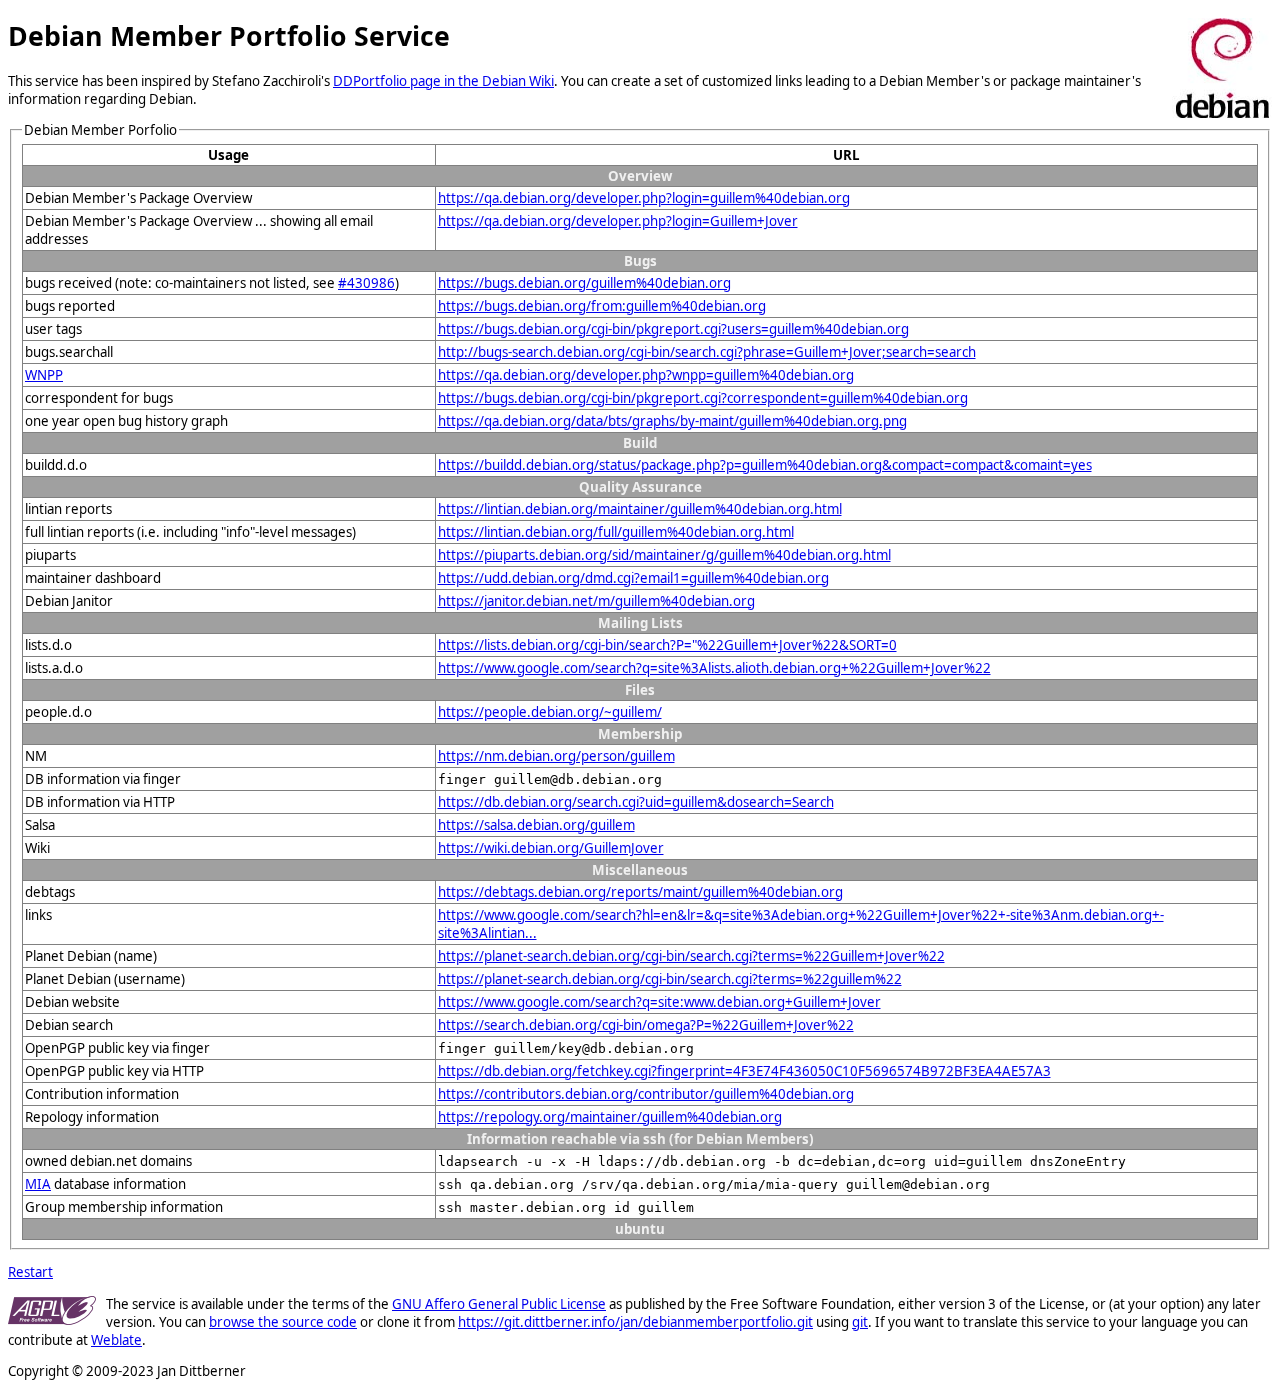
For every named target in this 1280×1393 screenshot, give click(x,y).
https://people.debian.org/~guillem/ (550, 712)
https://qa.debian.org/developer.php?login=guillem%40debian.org (644, 198)
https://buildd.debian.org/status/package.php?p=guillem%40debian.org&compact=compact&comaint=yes (765, 465)
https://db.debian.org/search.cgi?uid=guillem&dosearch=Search (636, 802)
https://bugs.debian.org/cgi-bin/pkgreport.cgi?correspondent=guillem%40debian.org (703, 398)
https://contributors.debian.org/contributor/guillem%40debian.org (646, 1094)
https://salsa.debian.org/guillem (536, 825)
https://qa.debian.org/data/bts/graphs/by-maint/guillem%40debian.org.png (672, 421)
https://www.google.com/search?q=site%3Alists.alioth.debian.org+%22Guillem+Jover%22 (714, 668)
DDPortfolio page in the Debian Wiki (443, 81)
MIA (38, 1184)
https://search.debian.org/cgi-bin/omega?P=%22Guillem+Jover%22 (646, 1025)
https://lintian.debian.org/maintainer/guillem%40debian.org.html (640, 509)
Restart (30, 1272)
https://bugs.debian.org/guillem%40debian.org (584, 283)
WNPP (44, 375)
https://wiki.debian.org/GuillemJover (551, 848)
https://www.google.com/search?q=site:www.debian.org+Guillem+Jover (659, 1002)
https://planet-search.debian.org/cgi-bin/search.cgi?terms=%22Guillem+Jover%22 (691, 956)
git (860, 1322)
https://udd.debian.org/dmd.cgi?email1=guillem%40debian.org (633, 578)
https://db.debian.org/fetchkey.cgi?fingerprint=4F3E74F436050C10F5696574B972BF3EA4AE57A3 (744, 1071)
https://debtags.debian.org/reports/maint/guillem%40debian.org (640, 892)
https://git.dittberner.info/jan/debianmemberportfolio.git (635, 1322)
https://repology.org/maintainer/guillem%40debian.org (610, 1117)
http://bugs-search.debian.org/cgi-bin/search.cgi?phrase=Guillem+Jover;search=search (707, 352)
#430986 (366, 283)
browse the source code (283, 1322)
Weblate (116, 1340)
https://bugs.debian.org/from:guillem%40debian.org (602, 306)
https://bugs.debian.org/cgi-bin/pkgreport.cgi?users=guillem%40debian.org (673, 329)
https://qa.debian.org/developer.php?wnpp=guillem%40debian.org (646, 375)
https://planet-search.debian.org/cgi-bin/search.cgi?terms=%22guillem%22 (670, 979)
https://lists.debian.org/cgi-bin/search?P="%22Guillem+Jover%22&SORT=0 (667, 645)
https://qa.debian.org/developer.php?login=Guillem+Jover (618, 221)
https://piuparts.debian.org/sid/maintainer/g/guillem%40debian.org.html (664, 555)
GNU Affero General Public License (499, 1304)
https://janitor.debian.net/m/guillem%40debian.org (596, 601)
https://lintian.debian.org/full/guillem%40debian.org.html (616, 532)
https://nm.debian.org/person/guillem (556, 756)
